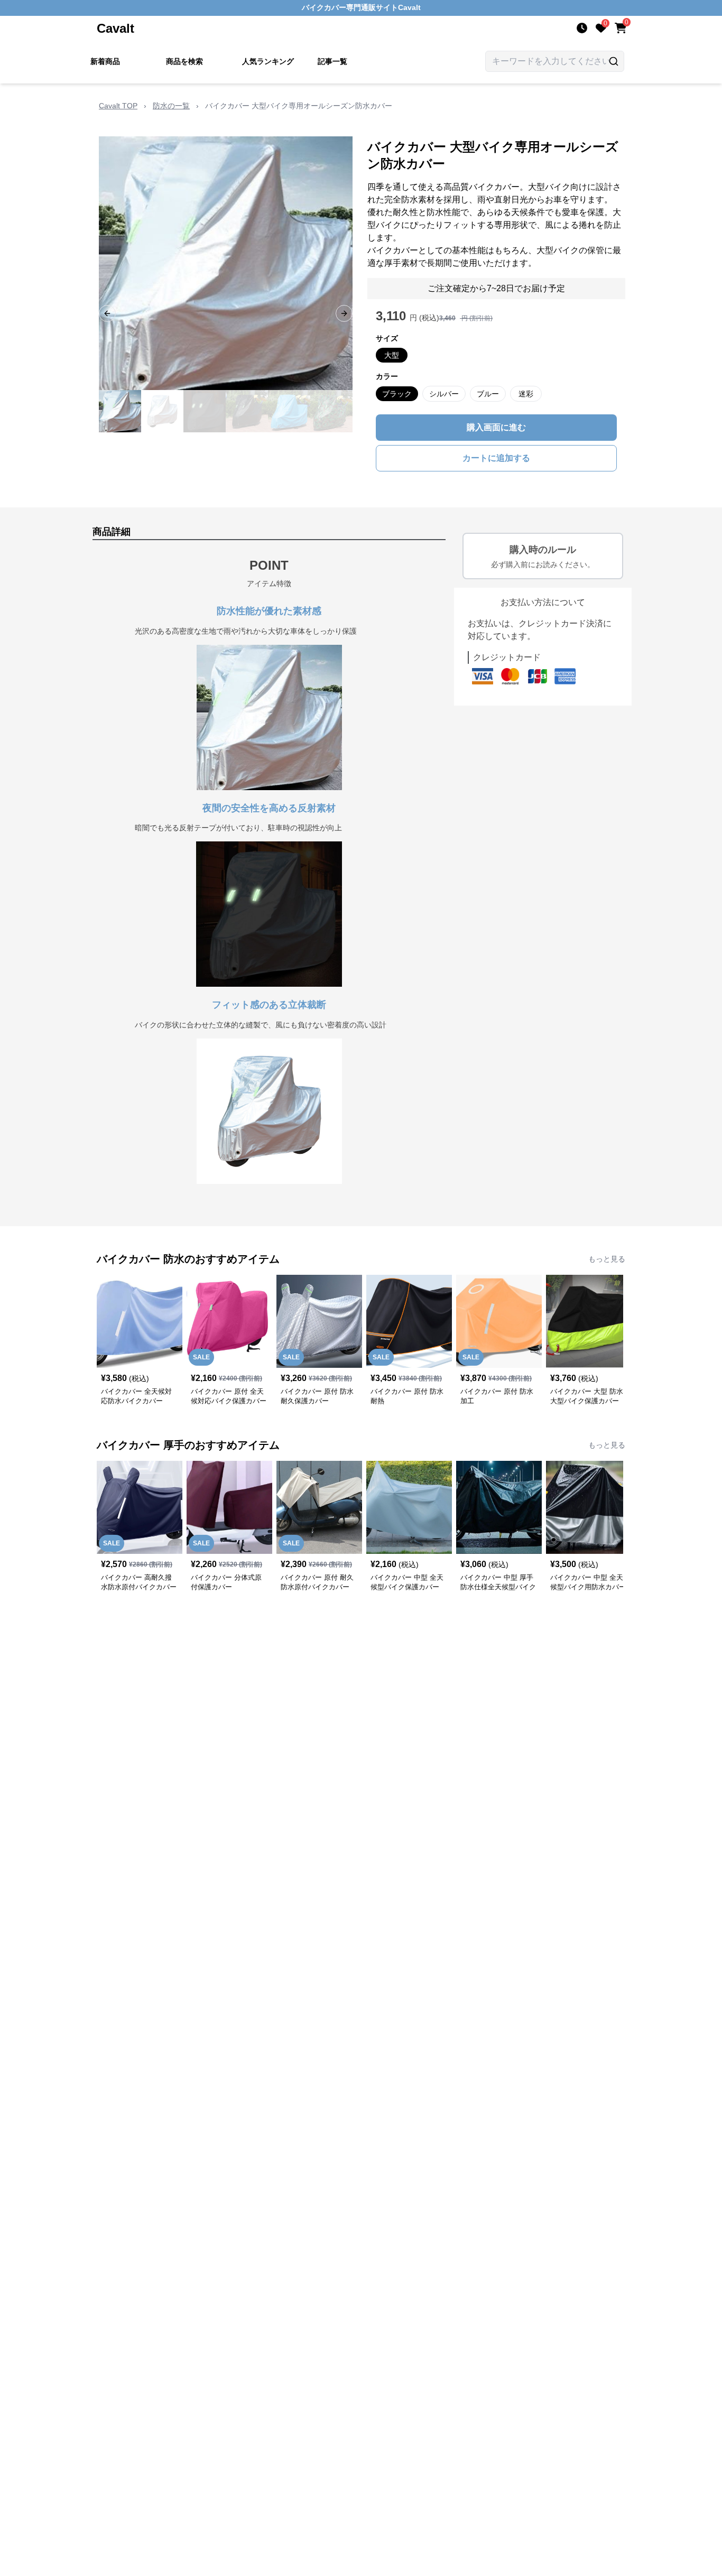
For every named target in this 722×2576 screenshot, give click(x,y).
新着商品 (105, 61)
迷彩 (526, 394)
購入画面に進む (496, 427)
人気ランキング (268, 61)
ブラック (397, 394)
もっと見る (607, 1259)
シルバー (444, 394)
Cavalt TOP (118, 106)
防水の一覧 (171, 106)
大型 (392, 355)
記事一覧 (332, 61)
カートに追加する (496, 458)
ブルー (488, 394)
